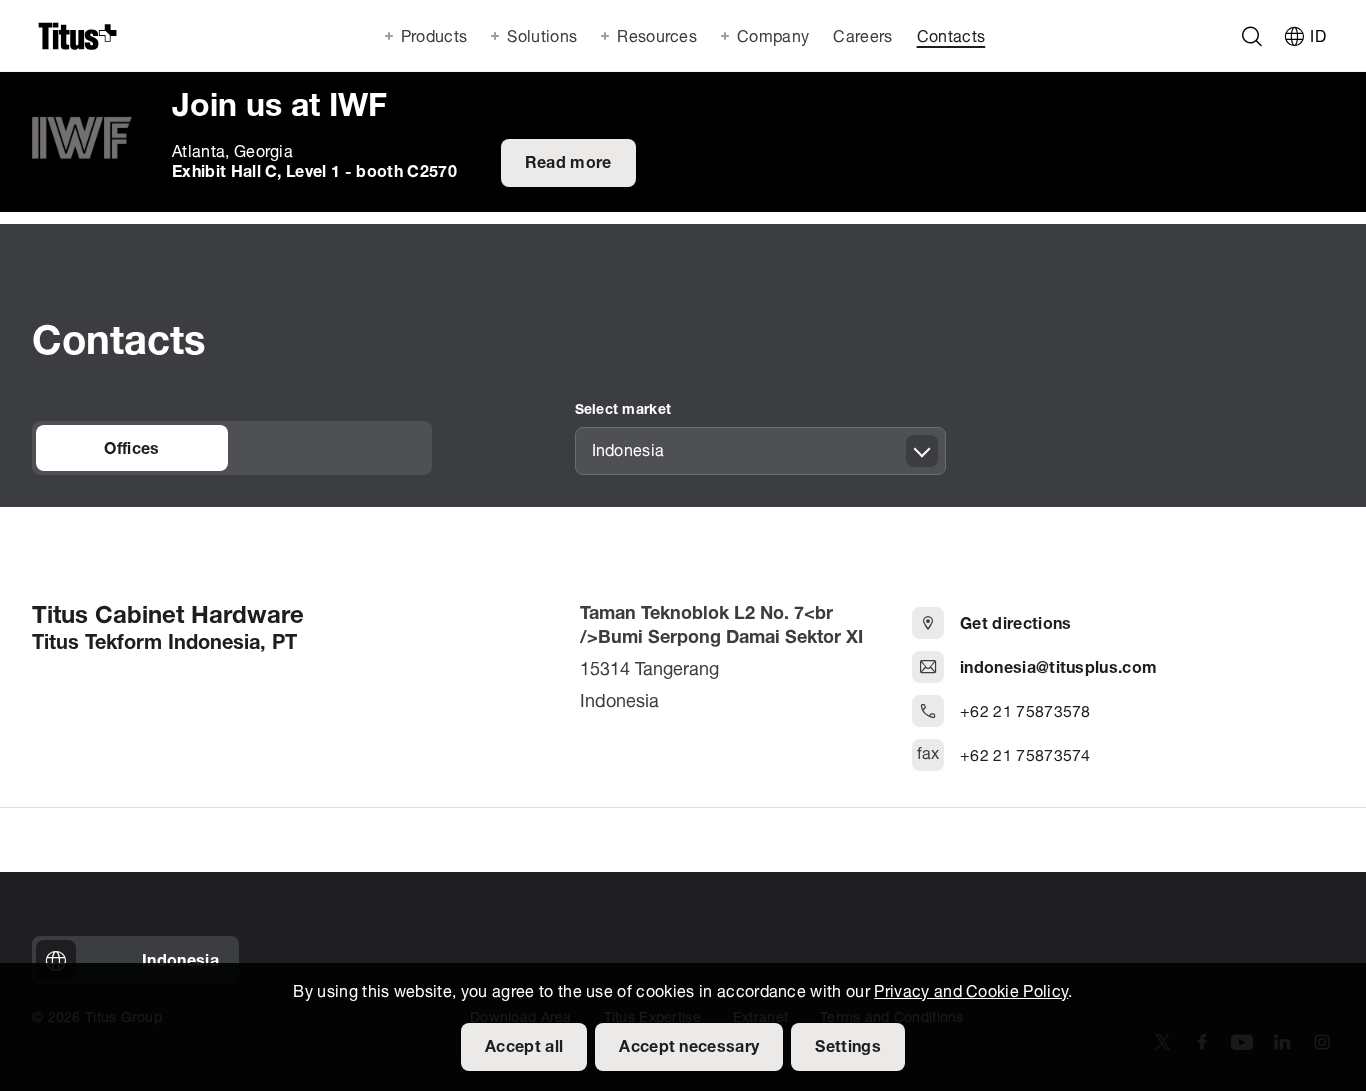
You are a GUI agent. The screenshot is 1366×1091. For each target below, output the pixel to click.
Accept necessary (689, 1048)
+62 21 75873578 (1025, 713)
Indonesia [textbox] (628, 452)
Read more (568, 164)
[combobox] (761, 451)
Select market (623, 410)
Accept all (524, 1048)
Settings (848, 1048)
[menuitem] (860, 36)
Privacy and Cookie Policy (971, 993)
